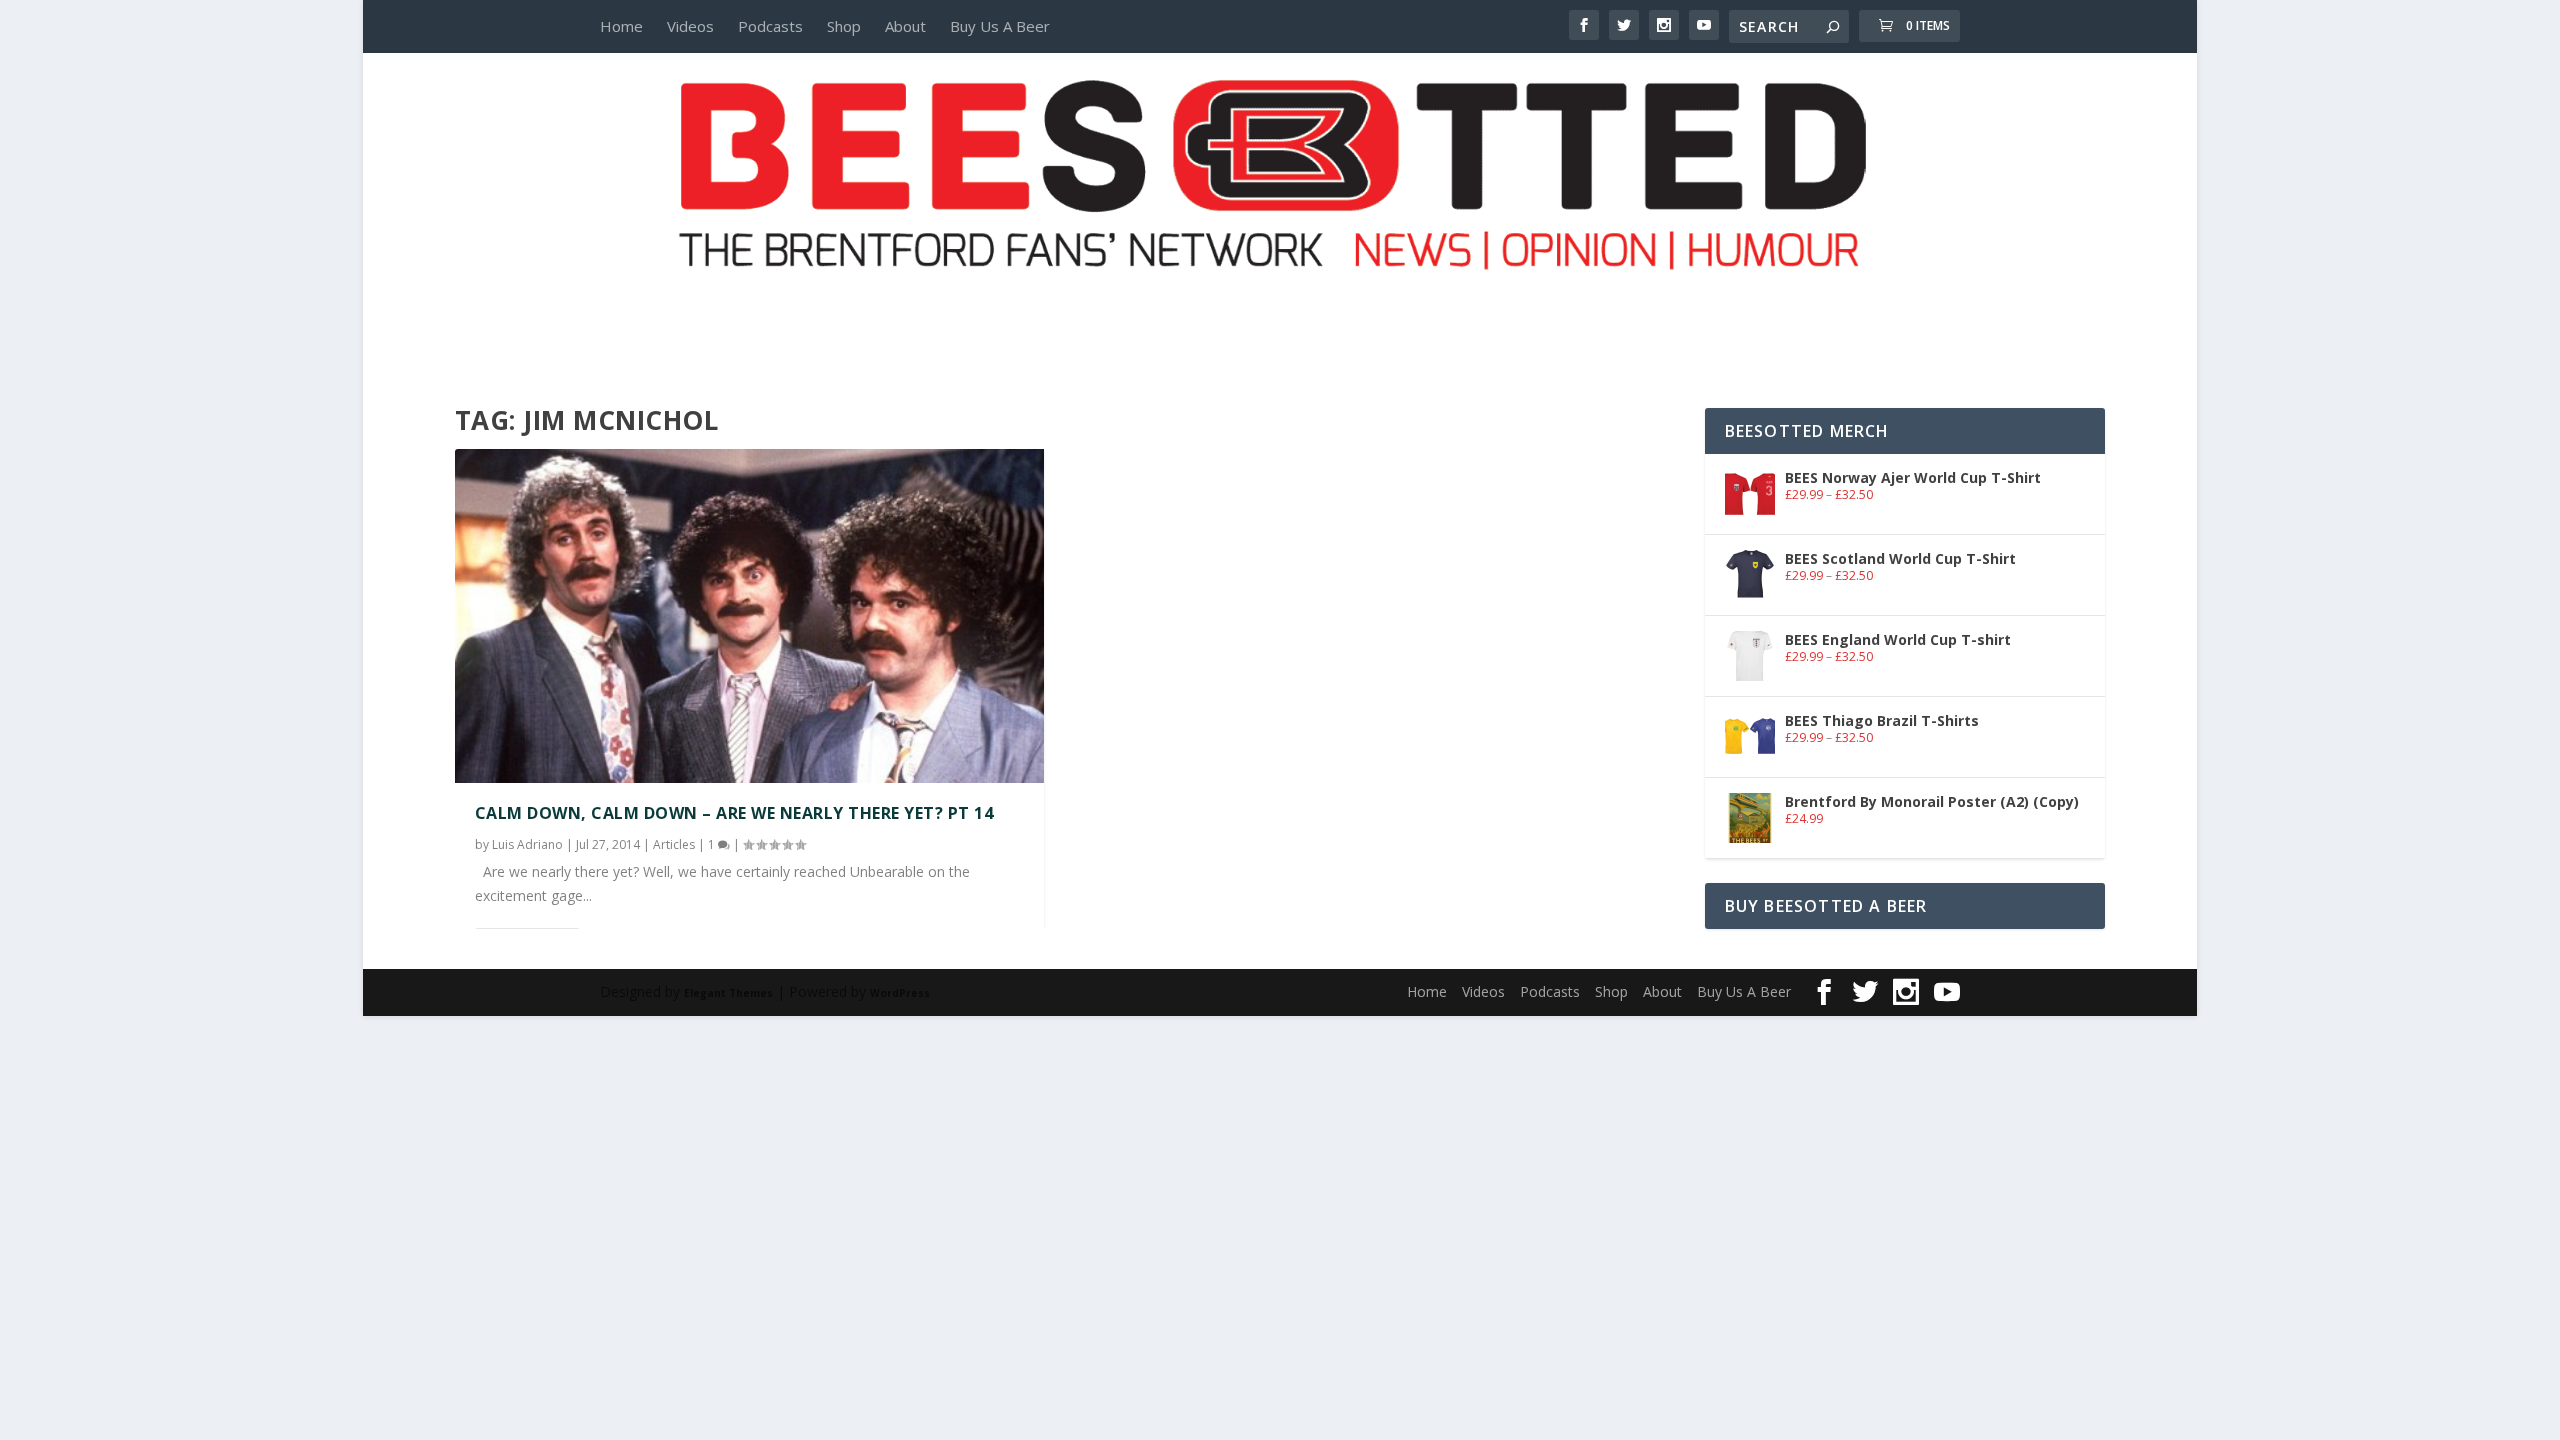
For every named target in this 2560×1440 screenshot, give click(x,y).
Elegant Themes (728, 993)
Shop (844, 26)
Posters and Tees (1280, 307)
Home (621, 26)
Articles (674, 844)
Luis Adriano (527, 844)
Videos (690, 26)
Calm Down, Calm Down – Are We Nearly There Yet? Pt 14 (734, 813)
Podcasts (770, 26)
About (905, 26)
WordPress (900, 993)
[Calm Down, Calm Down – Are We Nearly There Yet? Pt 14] (749, 616)
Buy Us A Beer (1000, 26)
